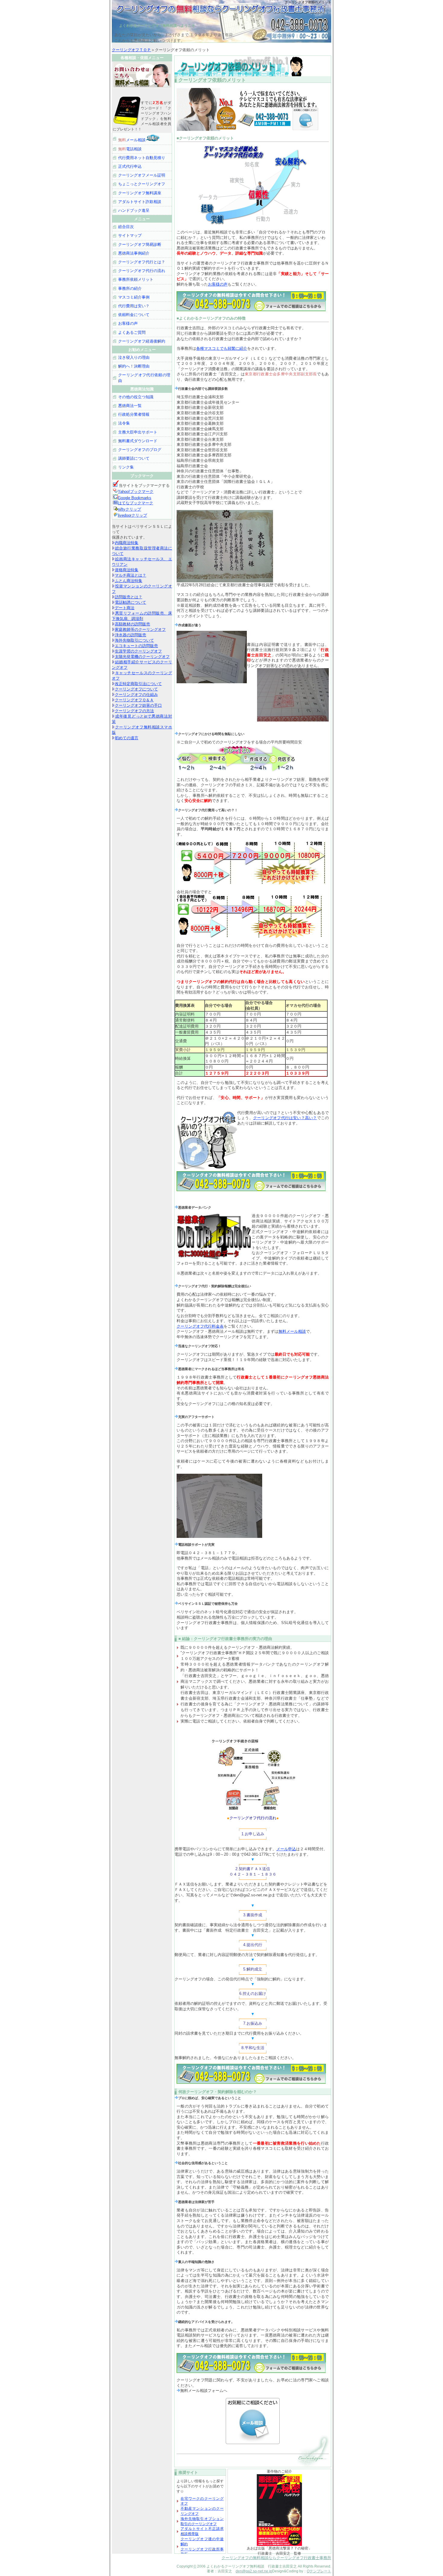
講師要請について (134, 458)
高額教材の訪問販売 (132, 624)
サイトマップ (130, 235)
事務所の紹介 (130, 288)
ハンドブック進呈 (134, 210)
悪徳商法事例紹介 (134, 253)
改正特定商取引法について (138, 684)
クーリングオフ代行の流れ (142, 271)
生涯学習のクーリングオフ (138, 651)
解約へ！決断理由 (134, 366)
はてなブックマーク (135, 503)
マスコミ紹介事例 (134, 297)
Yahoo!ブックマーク (136, 491)
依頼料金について (134, 315)
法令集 (124, 423)
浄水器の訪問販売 (130, 635)
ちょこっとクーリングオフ (142, 184)
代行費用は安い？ (134, 306)
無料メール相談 (292, 1331)
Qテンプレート (319, 2571)
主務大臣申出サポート (138, 432)
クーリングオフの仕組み (136, 695)
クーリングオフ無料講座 (140, 193)
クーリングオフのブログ (140, 450)
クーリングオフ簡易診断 (140, 244)
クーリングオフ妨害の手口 (138, 705)
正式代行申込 (130, 166)
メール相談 (132, 140)
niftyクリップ (129, 509)
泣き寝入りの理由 (134, 357)
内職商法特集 (127, 543)
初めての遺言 (127, 738)
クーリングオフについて (136, 689)
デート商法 (125, 608)
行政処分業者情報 (134, 414)
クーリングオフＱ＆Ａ (134, 700)
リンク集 (126, 467)
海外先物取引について (134, 640)
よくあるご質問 (132, 332)
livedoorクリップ (132, 515)
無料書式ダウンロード (138, 441)
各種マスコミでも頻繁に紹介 (222, 348)
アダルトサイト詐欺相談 (140, 202)
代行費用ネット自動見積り (142, 158)
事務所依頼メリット (136, 279)
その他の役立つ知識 (136, 397)
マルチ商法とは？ (130, 575)
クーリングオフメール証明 (142, 175)
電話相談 (130, 149)
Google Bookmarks (135, 498)
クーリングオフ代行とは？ (142, 262)
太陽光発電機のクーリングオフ (142, 657)
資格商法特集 (127, 570)
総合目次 (126, 227)
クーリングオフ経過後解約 (142, 341)
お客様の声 (218, 284)
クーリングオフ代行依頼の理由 (144, 378)
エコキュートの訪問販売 (136, 646)
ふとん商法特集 (129, 581)
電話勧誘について (130, 602)
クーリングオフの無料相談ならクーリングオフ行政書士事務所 (276, 2558)
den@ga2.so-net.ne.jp (254, 2571)
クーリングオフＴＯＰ (131, 50)
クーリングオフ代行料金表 (200, 1326)
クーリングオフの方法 (134, 711)
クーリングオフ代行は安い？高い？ (285, 1118)
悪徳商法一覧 (130, 406)
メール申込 (286, 1849)
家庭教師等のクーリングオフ (140, 629)
